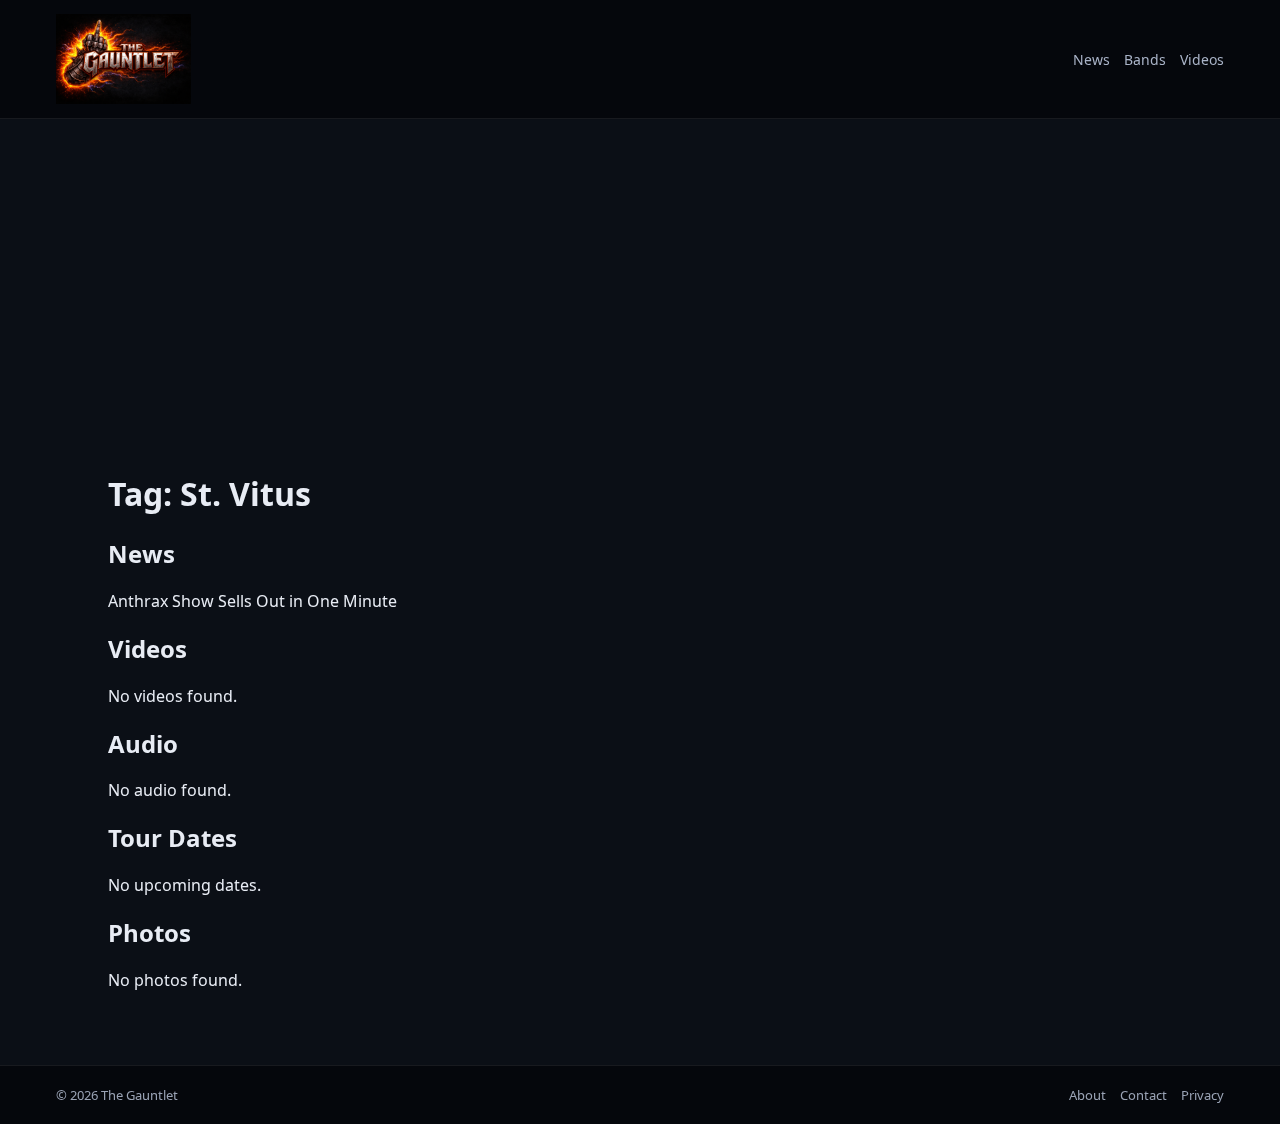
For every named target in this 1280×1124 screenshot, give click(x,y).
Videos (1202, 59)
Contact (1143, 1095)
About (1087, 1095)
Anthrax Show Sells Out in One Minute (252, 601)
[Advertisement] (640, 283)
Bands (1145, 59)
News (1091, 59)
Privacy (1202, 1095)
